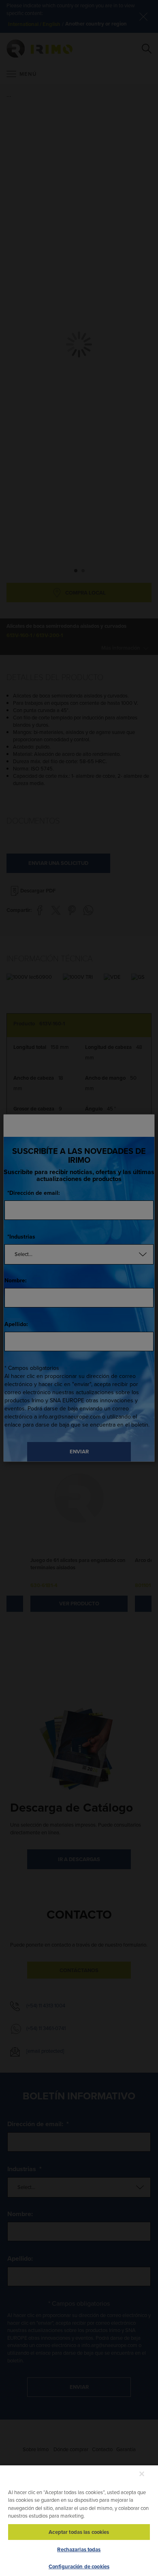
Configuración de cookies (79, 2566)
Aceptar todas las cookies (79, 2532)
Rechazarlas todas (79, 2549)
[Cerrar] (142, 2474)
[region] (79, 2520)
